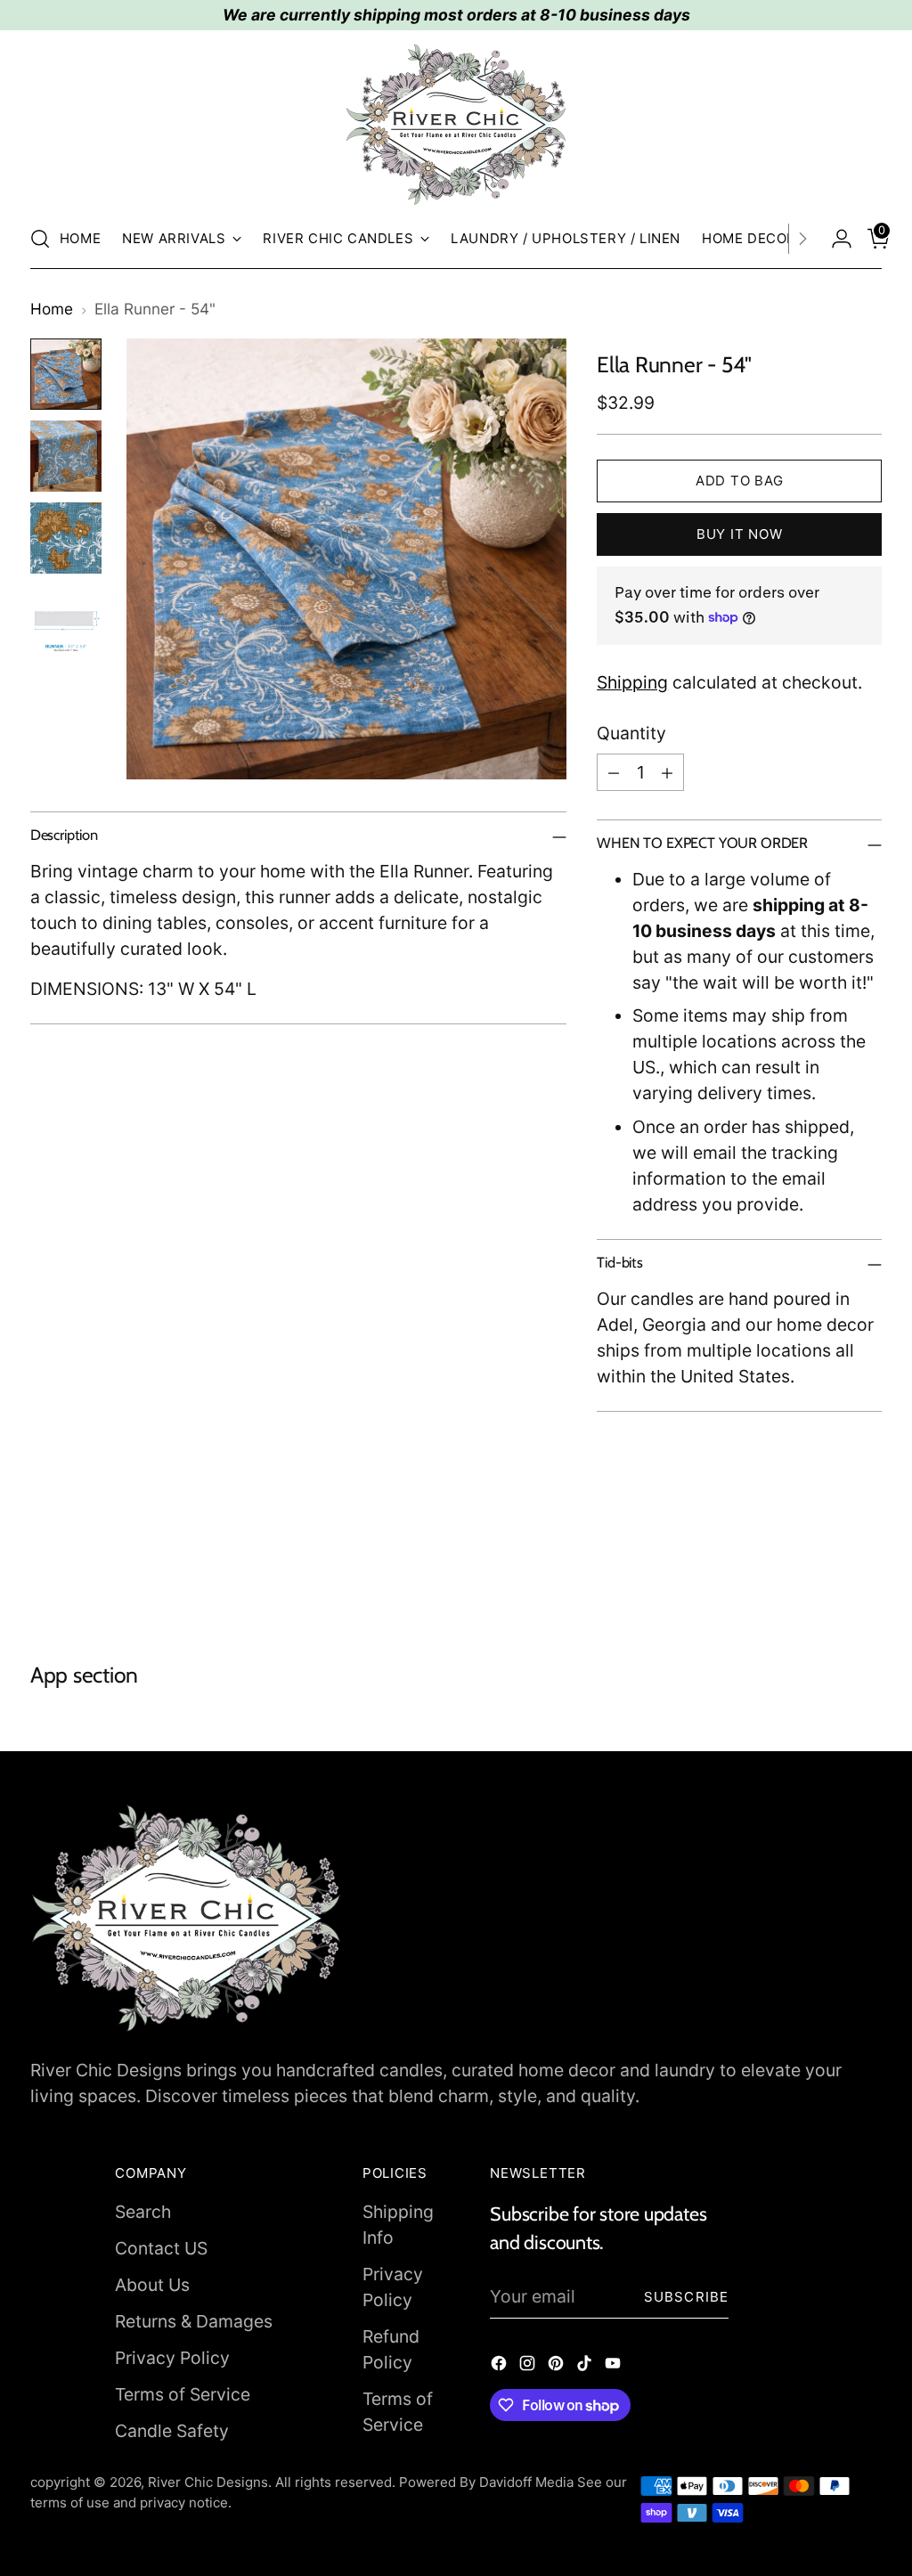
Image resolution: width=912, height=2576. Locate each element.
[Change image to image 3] (66, 538)
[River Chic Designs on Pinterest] (558, 2366)
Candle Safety (172, 2431)
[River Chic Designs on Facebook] (501, 2366)
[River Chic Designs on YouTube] (615, 2366)
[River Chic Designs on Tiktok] (586, 2366)
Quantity (631, 733)
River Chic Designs (208, 2482)
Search (143, 2212)
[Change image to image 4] (66, 620)
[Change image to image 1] (66, 374)
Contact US (161, 2248)
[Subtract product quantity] (614, 772)
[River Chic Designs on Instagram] (529, 2366)
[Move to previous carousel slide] (826, 1567)
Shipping (632, 682)
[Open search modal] (40, 239)
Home (52, 309)
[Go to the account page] (835, 239)
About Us (152, 2285)
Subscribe (686, 2297)
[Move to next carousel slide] (867, 1566)
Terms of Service (183, 2394)
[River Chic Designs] (456, 125)
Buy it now (740, 534)
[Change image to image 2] (66, 456)
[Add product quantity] (667, 772)
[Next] (802, 239)
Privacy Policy (172, 2358)
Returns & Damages (194, 2321)
